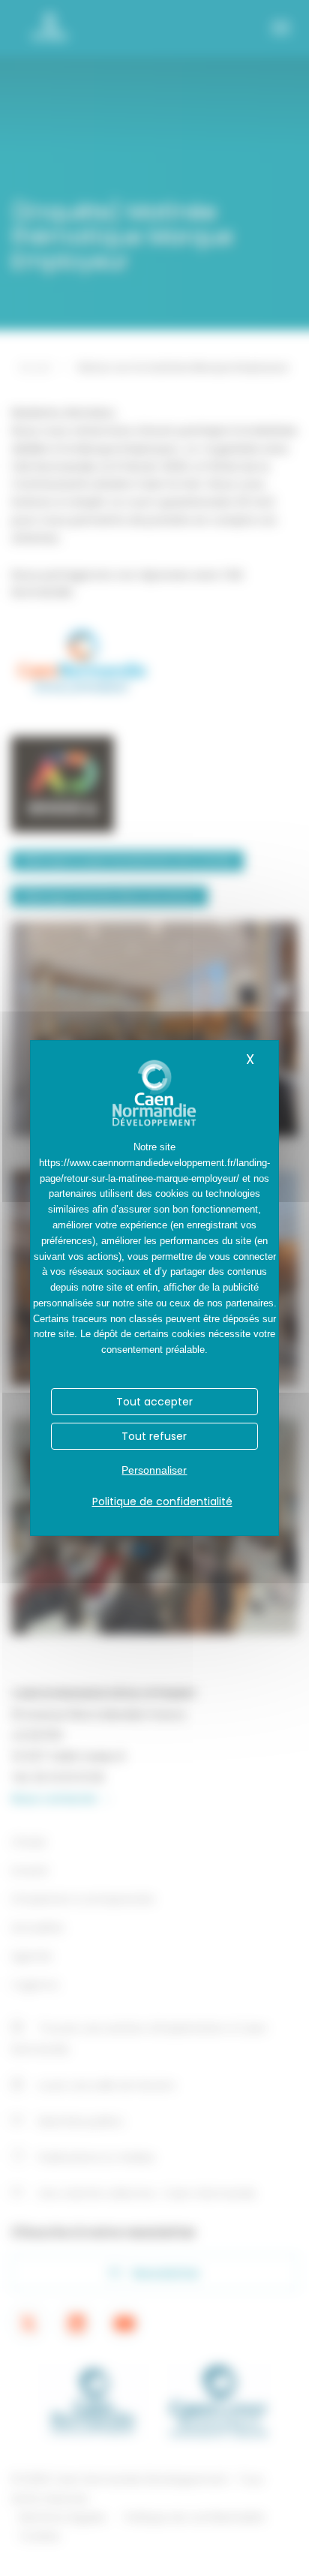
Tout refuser (154, 1436)
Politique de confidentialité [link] (162, 1501)
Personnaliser (154, 1470)
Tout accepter (154, 1402)
